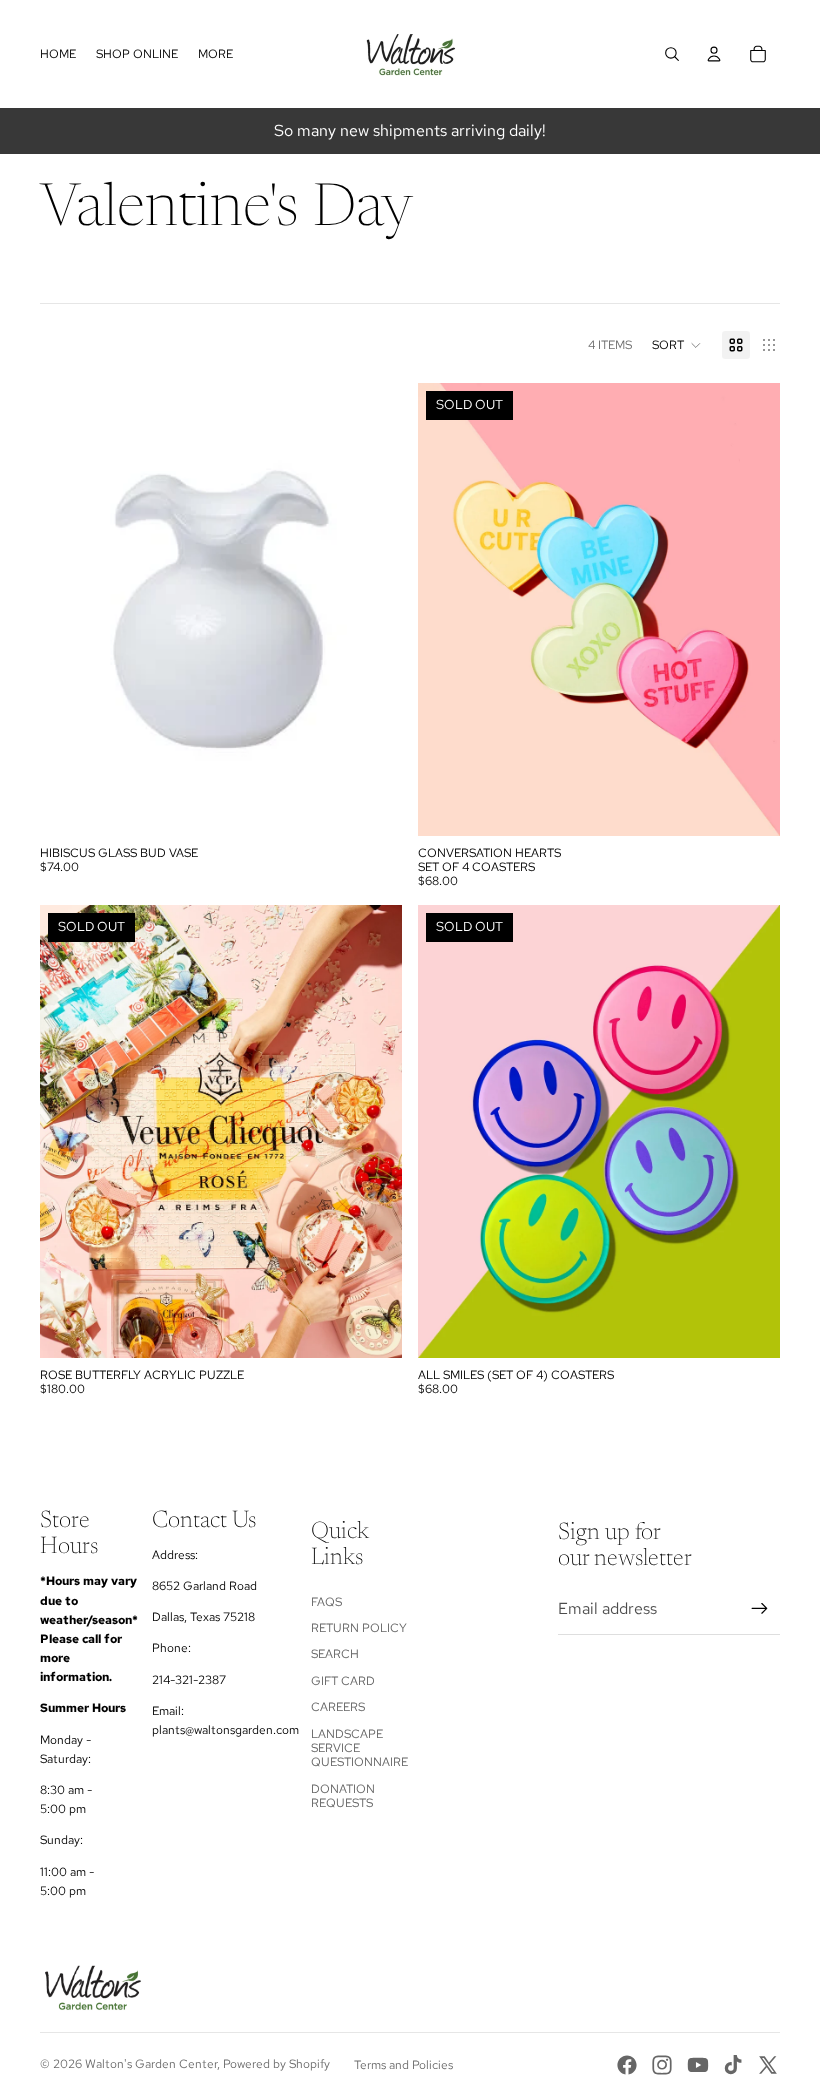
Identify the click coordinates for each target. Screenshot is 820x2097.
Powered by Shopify (276, 2064)
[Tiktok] (733, 2065)
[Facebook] (627, 2065)
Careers (338, 1707)
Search (335, 1654)
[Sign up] (760, 1609)
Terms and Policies (403, 2065)
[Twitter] (768, 2065)
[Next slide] (750, 610)
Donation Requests (343, 1796)
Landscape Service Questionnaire (359, 1748)
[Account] (714, 54)
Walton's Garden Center (151, 2064)
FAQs (326, 1602)
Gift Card (343, 1681)
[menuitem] (215, 54)
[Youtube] (698, 2065)
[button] (677, 345)
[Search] (672, 54)
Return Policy (359, 1628)
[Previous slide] (448, 610)
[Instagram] (662, 2065)
